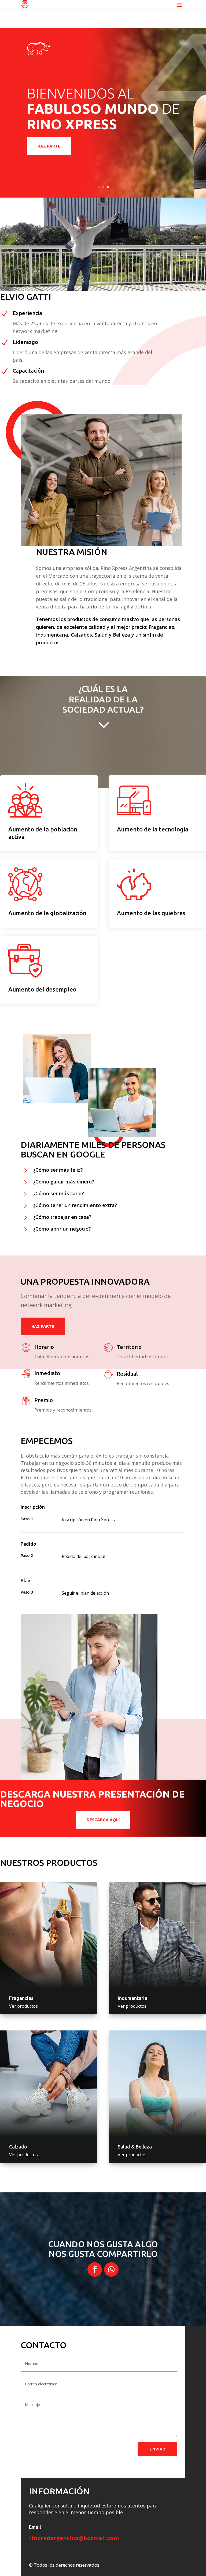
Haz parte (49, 149)
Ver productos (23, 2006)
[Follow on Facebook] (95, 2269)
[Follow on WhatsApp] (111, 2269)
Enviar (157, 2449)
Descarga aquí (103, 1820)
